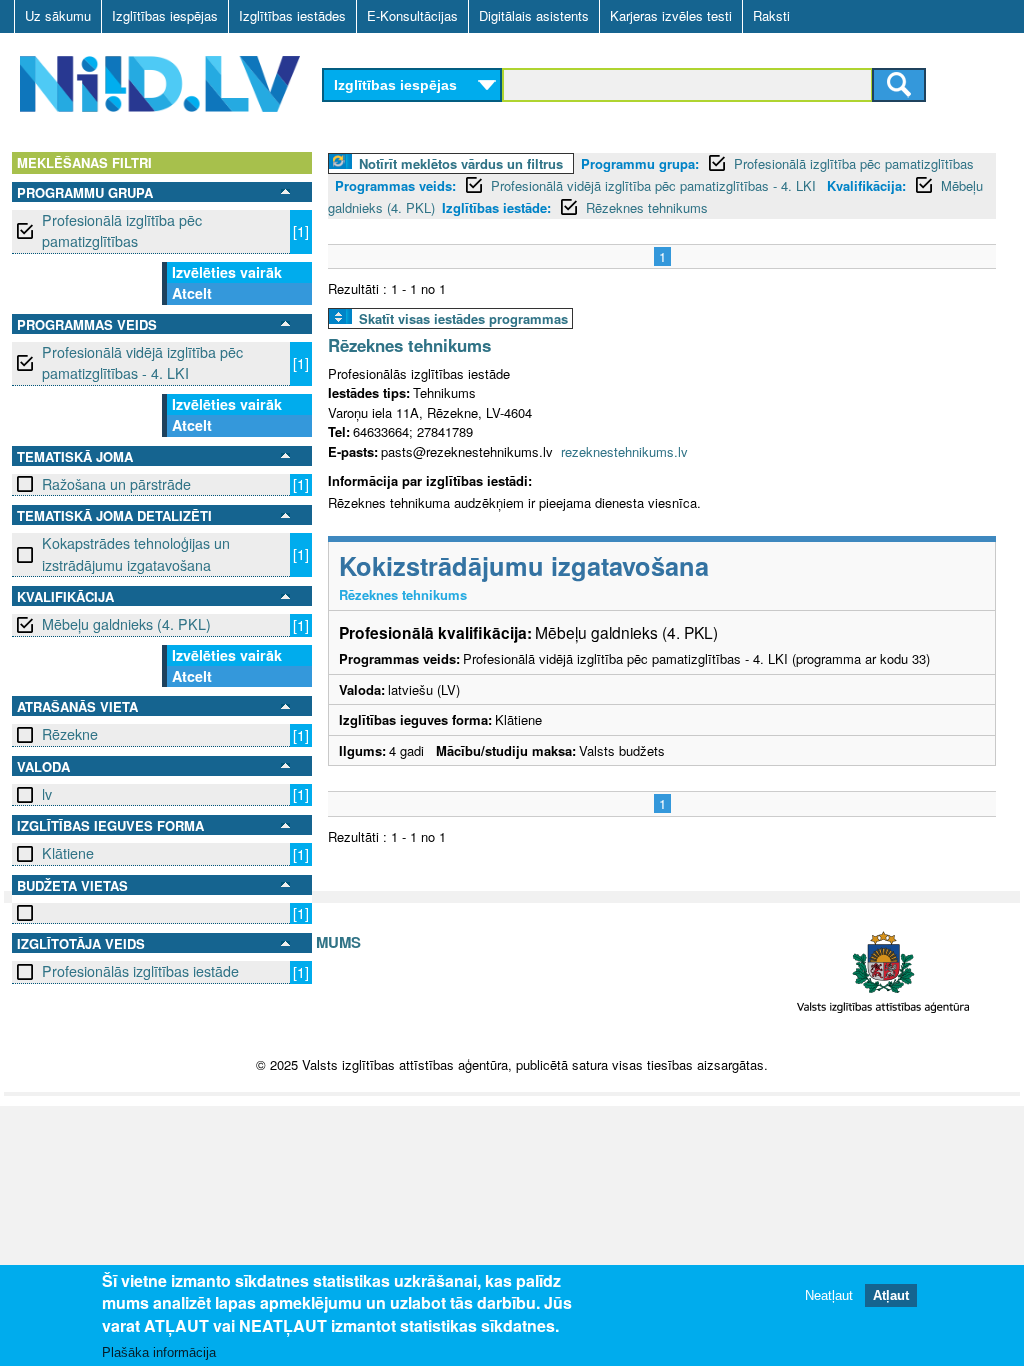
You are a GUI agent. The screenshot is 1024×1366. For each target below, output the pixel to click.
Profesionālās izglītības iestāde (140, 971)
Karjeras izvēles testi (671, 15)
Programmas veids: (395, 185)
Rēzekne (70, 734)
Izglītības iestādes (292, 15)
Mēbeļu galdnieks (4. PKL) (126, 624)
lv (47, 794)
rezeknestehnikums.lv (624, 451)
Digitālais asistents (534, 15)
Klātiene (68, 853)
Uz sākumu (58, 15)
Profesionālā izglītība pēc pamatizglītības (122, 230)
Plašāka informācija (159, 1352)
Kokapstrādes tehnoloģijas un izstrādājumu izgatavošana (136, 553)
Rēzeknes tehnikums (647, 207)
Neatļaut (829, 1295)
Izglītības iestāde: (496, 207)
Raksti (771, 15)
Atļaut (891, 1295)
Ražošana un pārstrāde (116, 484)
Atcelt (192, 293)
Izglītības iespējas (165, 15)
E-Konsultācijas (412, 15)
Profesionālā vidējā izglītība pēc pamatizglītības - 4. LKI (142, 362)
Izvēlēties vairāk (227, 272)
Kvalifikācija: (866, 185)
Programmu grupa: (640, 163)
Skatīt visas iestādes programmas (463, 318)
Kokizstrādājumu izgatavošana (524, 565)
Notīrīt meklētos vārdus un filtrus (461, 163)
